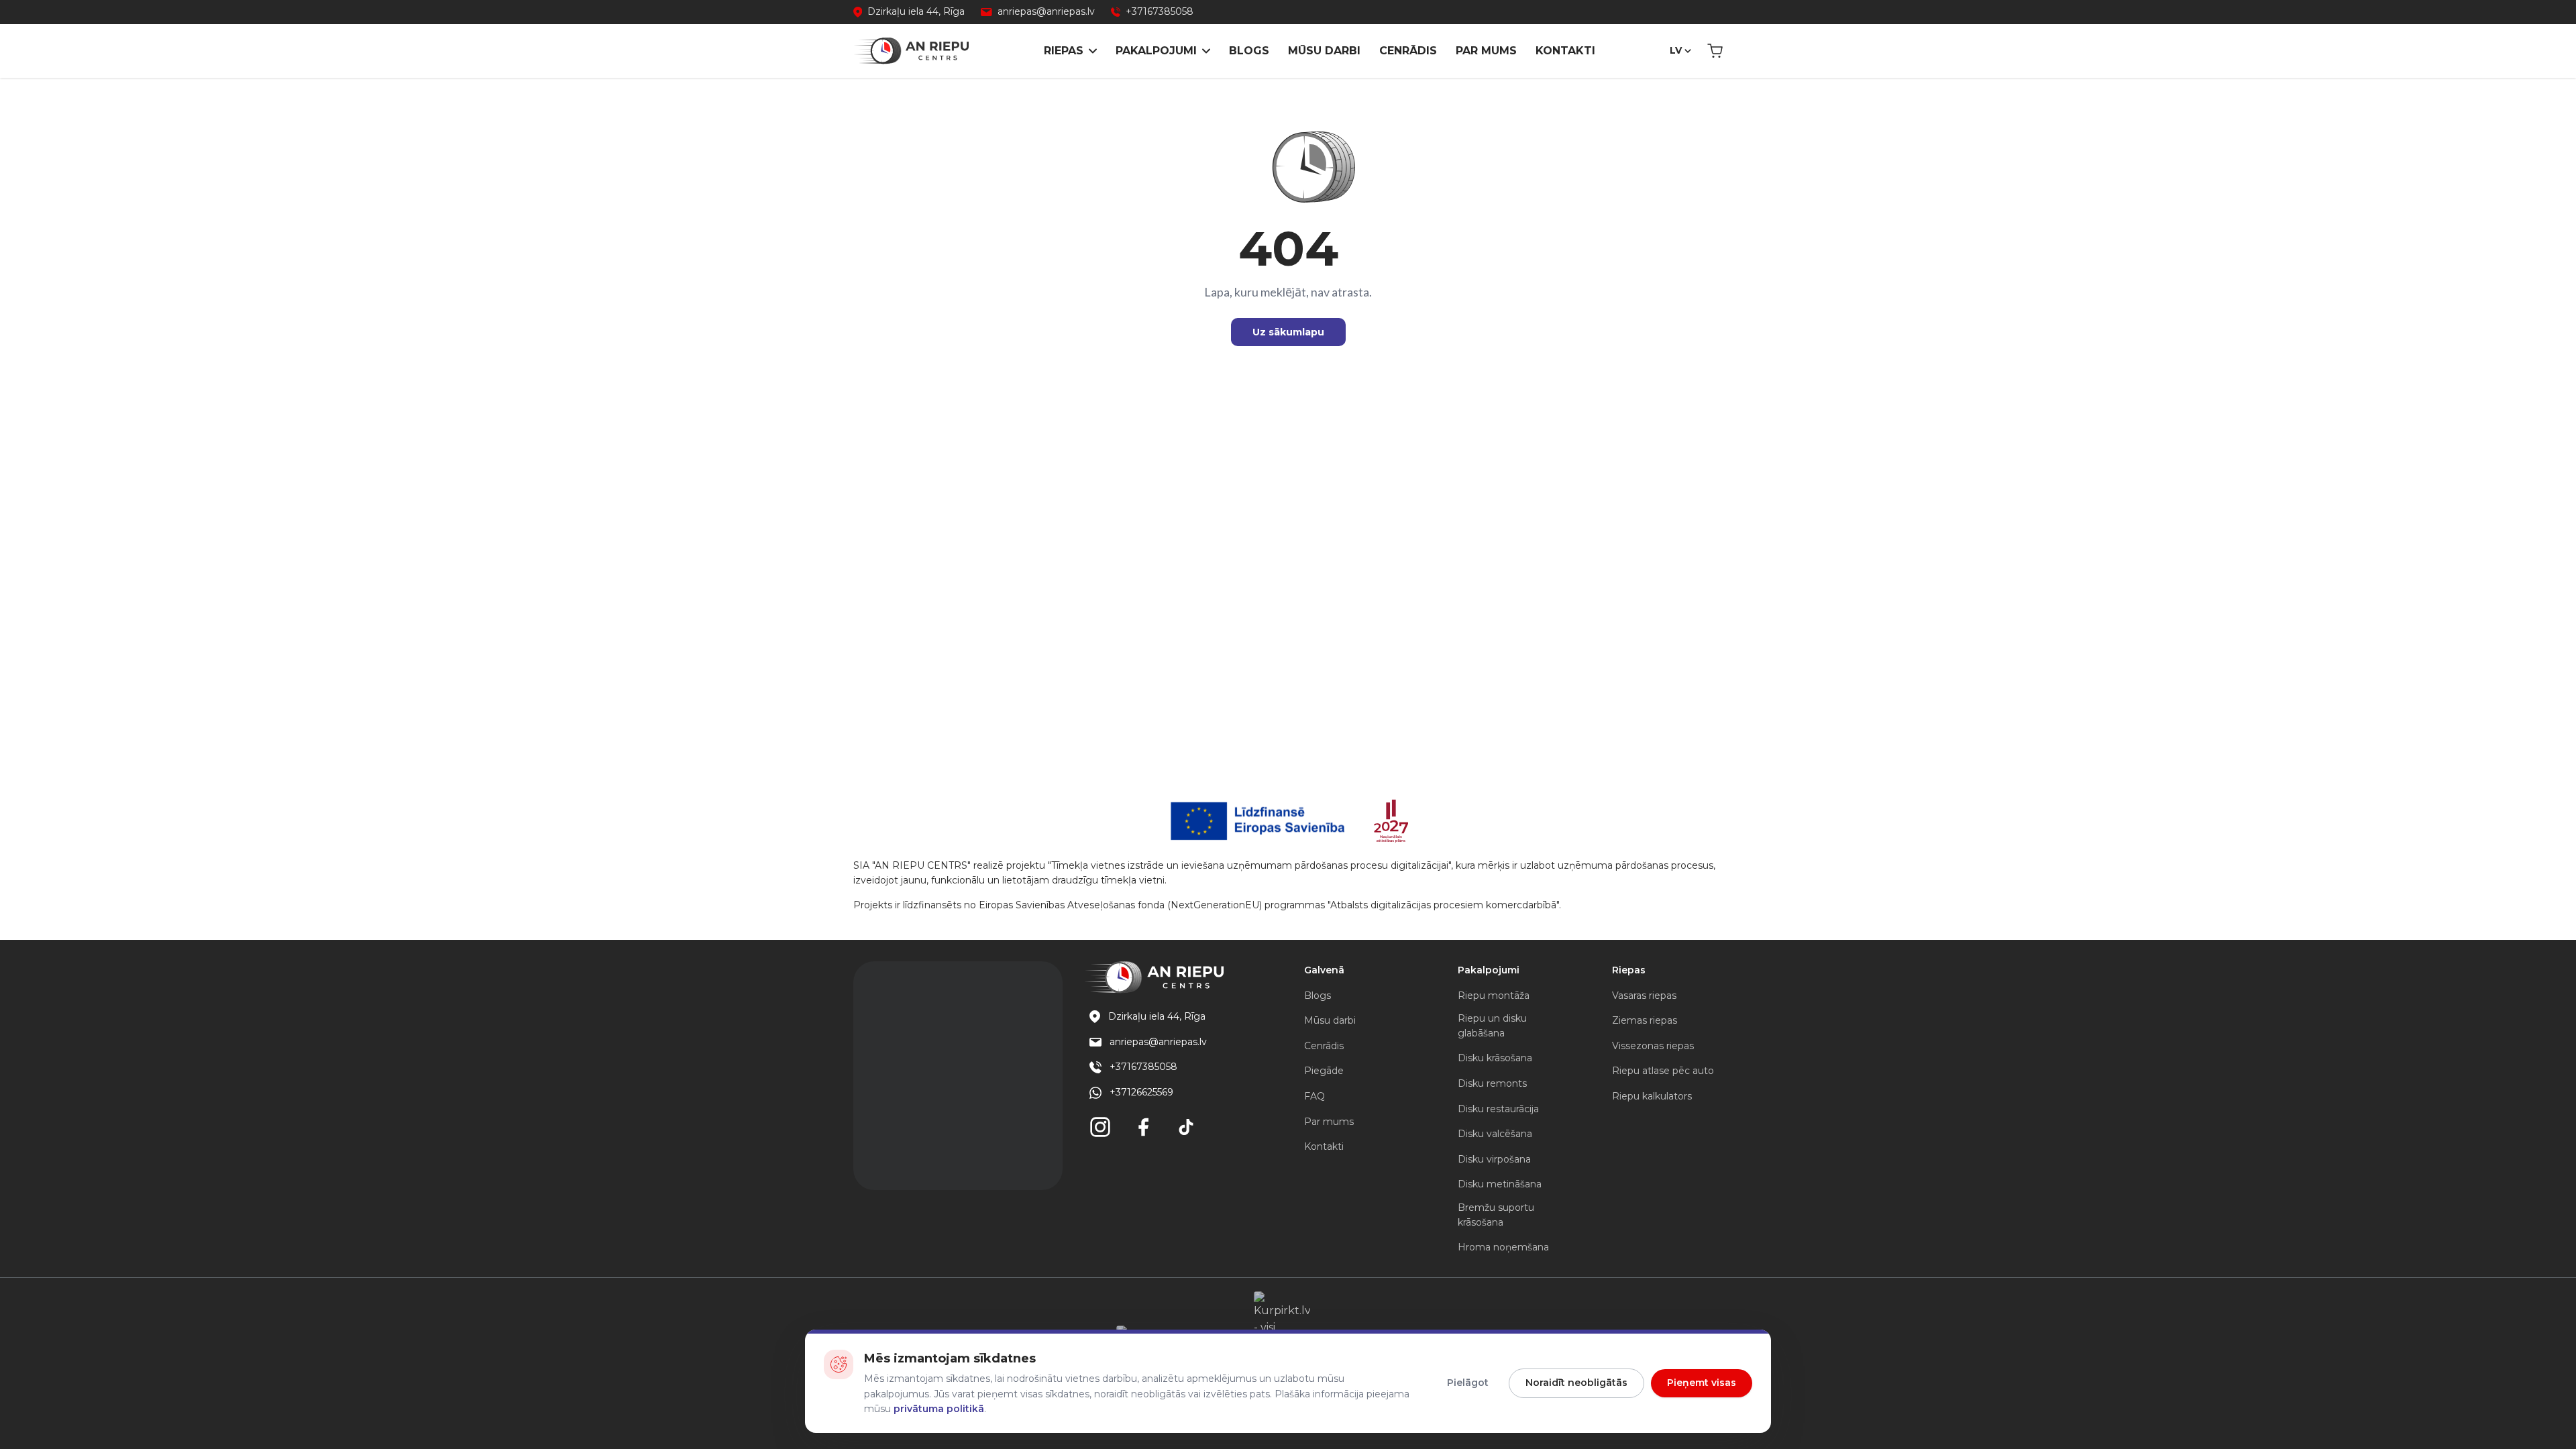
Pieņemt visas (1702, 1383)
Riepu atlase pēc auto (1663, 1071)
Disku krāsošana (1495, 1058)
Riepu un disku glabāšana (1492, 1026)
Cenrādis (1408, 51)
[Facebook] (1143, 1127)
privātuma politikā (939, 1409)
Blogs (1249, 51)
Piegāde (1324, 1071)
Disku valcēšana (1495, 1134)
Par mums (1486, 51)
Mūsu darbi (1324, 51)
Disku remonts (1492, 1083)
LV (1676, 50)
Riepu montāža (1494, 996)
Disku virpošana (1494, 1159)
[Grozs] (1715, 51)
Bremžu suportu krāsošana (1496, 1215)
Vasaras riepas (1644, 996)
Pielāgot (1468, 1383)
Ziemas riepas (1645, 1020)
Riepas (1064, 51)
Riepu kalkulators (1652, 1096)
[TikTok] (1186, 1127)
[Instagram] (1100, 1127)
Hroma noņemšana (1503, 1247)
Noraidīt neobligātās (1576, 1383)
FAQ (1314, 1096)
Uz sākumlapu (1288, 332)
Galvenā (1324, 970)
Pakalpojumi (1156, 51)
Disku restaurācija (1498, 1109)
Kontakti (1565, 51)
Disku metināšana (1500, 1184)
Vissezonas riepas (1653, 1046)
